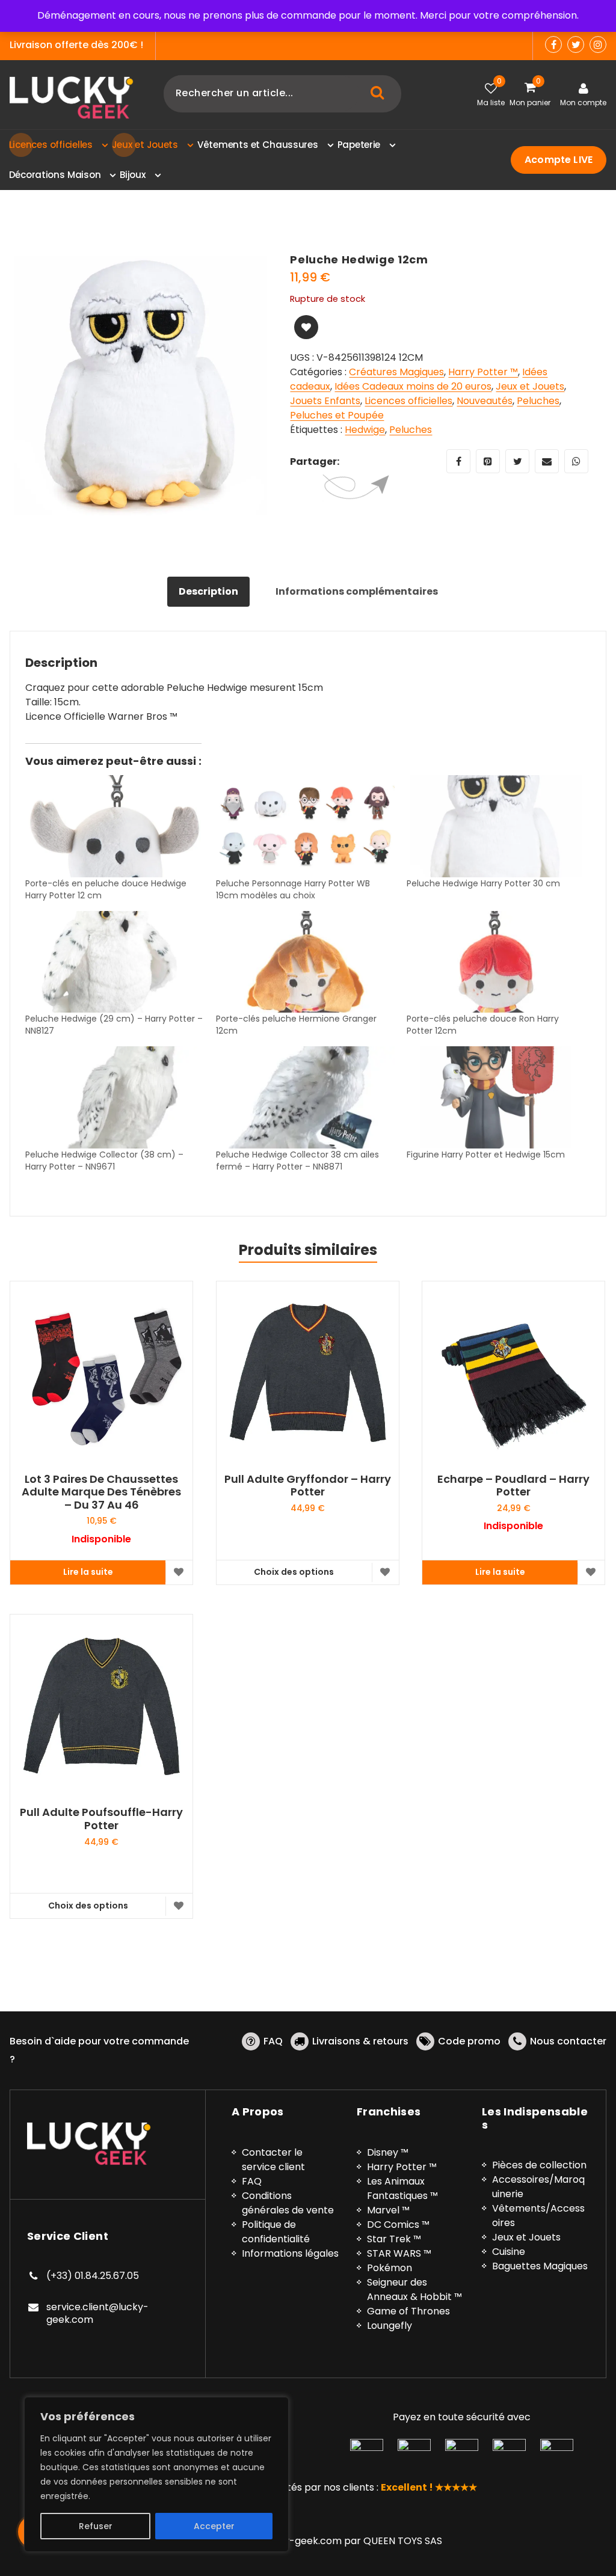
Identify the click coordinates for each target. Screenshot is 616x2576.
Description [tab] (208, 591)
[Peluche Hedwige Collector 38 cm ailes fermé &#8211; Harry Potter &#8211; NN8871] (305, 1097)
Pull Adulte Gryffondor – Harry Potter (308, 1486)
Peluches (538, 401)
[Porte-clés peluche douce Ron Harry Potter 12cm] (496, 962)
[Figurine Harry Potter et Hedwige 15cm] (496, 1097)
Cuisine (509, 2252)
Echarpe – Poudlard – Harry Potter (513, 1486)
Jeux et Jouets (530, 386)
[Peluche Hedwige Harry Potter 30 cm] (496, 826)
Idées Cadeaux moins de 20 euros (413, 386)
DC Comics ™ (398, 2225)
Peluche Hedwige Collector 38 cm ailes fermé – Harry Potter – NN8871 (297, 1161)
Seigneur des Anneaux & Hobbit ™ (414, 2289)
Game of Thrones (408, 2311)
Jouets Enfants (325, 401)
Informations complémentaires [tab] (357, 591)
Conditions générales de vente (288, 2203)
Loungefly (390, 2326)
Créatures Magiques (396, 372)
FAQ (273, 2041)
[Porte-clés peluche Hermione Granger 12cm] (305, 962)
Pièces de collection (539, 2165)
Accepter (214, 2526)
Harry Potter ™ (483, 372)
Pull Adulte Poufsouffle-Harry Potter (101, 1819)
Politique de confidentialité (276, 2232)
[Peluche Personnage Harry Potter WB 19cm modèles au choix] (305, 826)
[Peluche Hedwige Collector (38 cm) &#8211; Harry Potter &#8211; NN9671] (115, 1097)
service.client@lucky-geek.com (97, 2314)
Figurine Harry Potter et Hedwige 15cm (486, 1155)
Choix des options (294, 1572)
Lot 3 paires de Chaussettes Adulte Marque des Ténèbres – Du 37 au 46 (101, 1492)
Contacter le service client (273, 2160)
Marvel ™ (388, 2210)
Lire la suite (88, 1572)
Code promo (469, 2041)
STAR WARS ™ (399, 2253)
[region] (156, 2474)
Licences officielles (408, 401)
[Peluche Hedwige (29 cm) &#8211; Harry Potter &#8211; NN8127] (115, 962)
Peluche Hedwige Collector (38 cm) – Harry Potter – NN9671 (104, 1161)
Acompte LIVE (559, 160)
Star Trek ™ (394, 2239)
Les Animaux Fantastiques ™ (402, 2188)
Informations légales (290, 2253)
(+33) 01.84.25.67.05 (93, 2276)
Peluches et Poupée (337, 415)
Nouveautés (485, 401)
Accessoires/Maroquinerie (538, 2187)
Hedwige (365, 430)
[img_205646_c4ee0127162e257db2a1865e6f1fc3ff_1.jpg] (141, 384)
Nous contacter (568, 2041)
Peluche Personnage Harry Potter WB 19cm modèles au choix (293, 889)
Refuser (96, 2526)
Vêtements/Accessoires (538, 2216)
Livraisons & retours (360, 2041)
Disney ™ (388, 2152)
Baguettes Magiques (540, 2266)
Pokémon (390, 2268)
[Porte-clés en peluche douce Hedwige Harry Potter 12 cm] (115, 826)
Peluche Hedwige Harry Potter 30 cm (483, 883)
